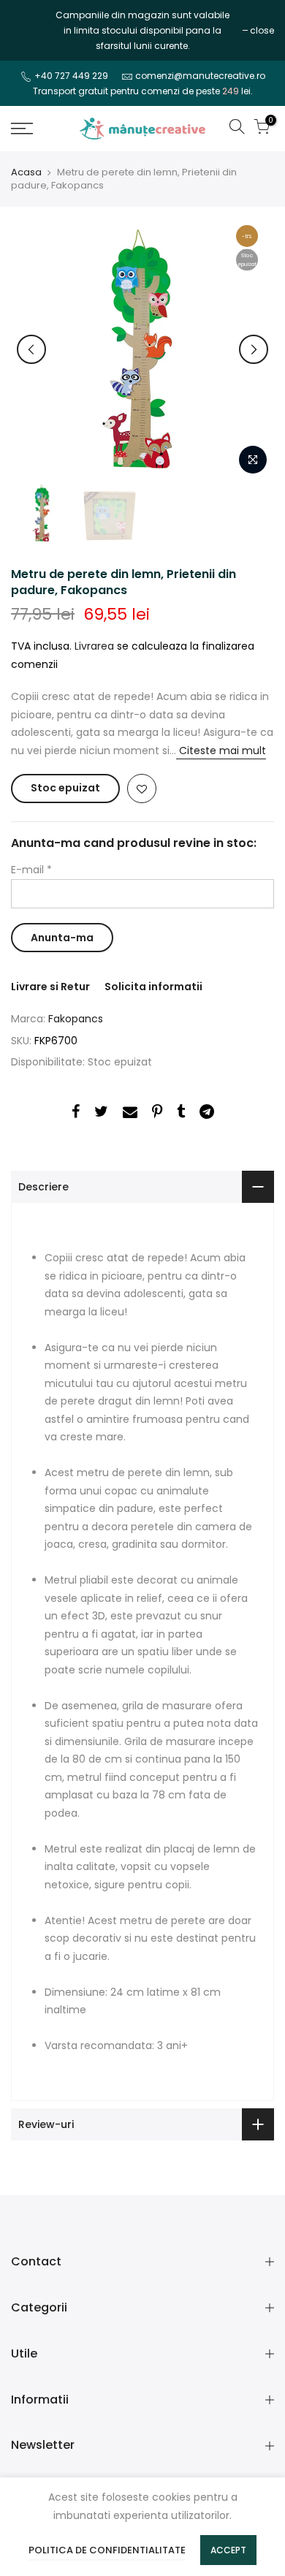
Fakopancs (76, 1019)
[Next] (254, 349)
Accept (228, 2550)
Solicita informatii (153, 987)
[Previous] (31, 349)
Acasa (26, 172)
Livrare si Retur (50, 987)
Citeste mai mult (221, 751)
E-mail (31, 870)
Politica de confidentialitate (107, 2550)
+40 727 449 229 (71, 76)
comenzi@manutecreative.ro (200, 76)
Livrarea (94, 646)
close (30, 30)
